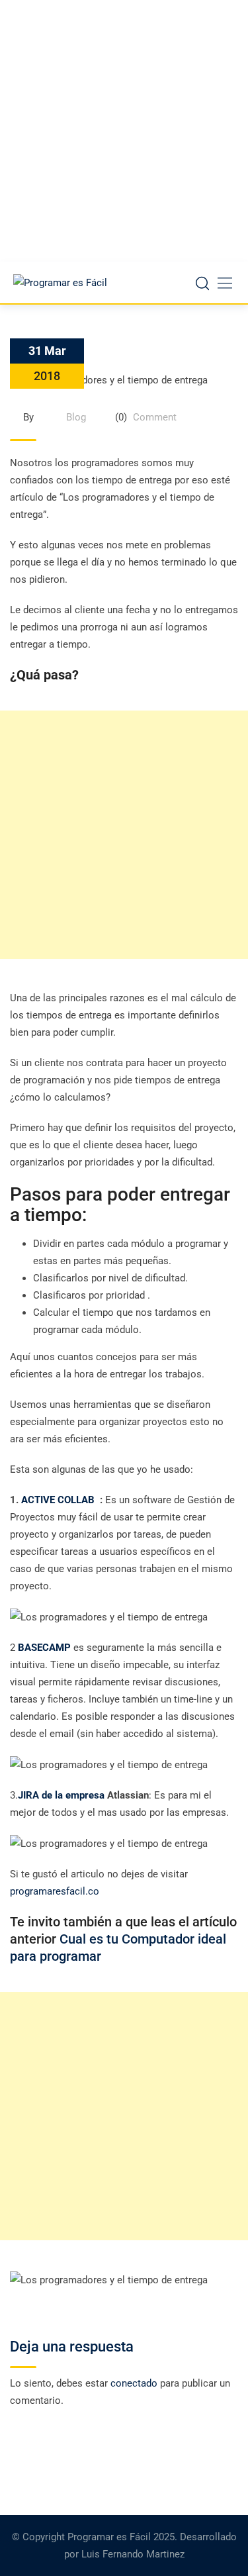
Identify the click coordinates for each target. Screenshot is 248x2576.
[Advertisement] (124, 131)
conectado (134, 2383)
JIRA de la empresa (61, 1795)
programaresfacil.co (55, 1891)
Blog (76, 417)
